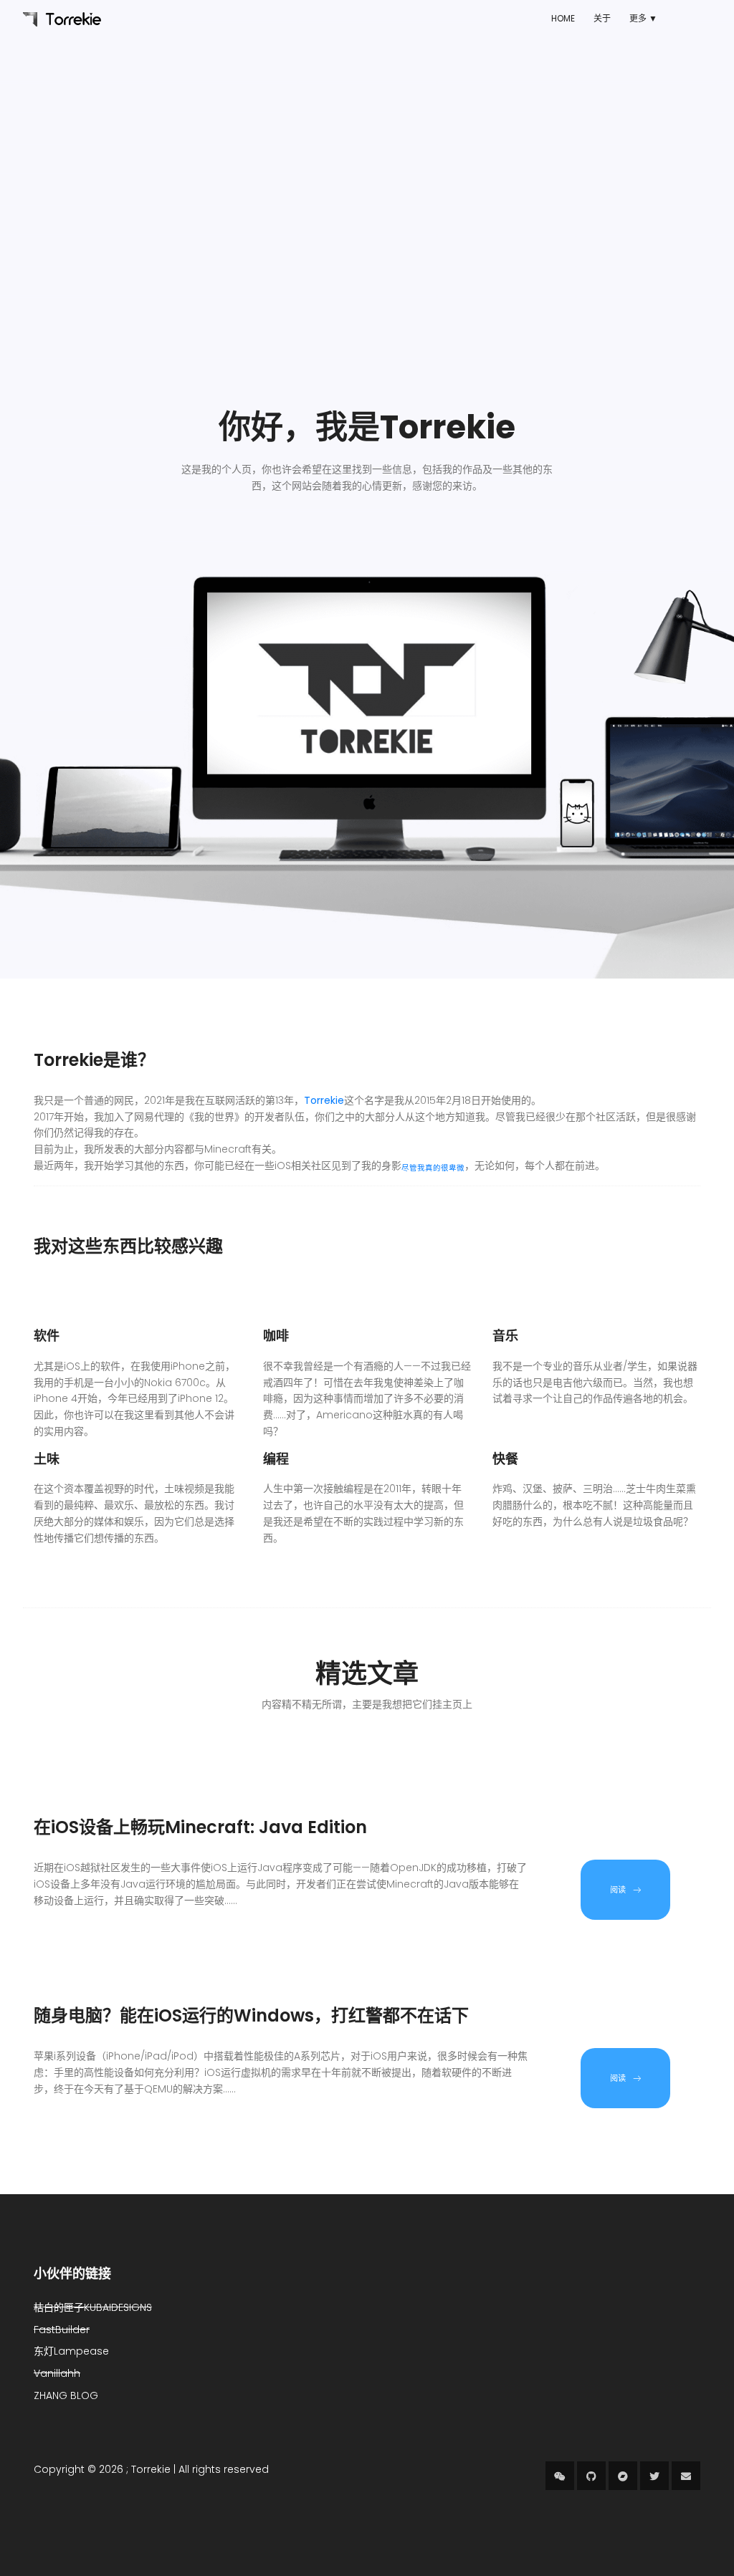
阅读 (618, 1890)
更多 (638, 18)
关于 (602, 18)
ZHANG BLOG (66, 2395)
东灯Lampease (71, 2351)
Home (563, 18)
